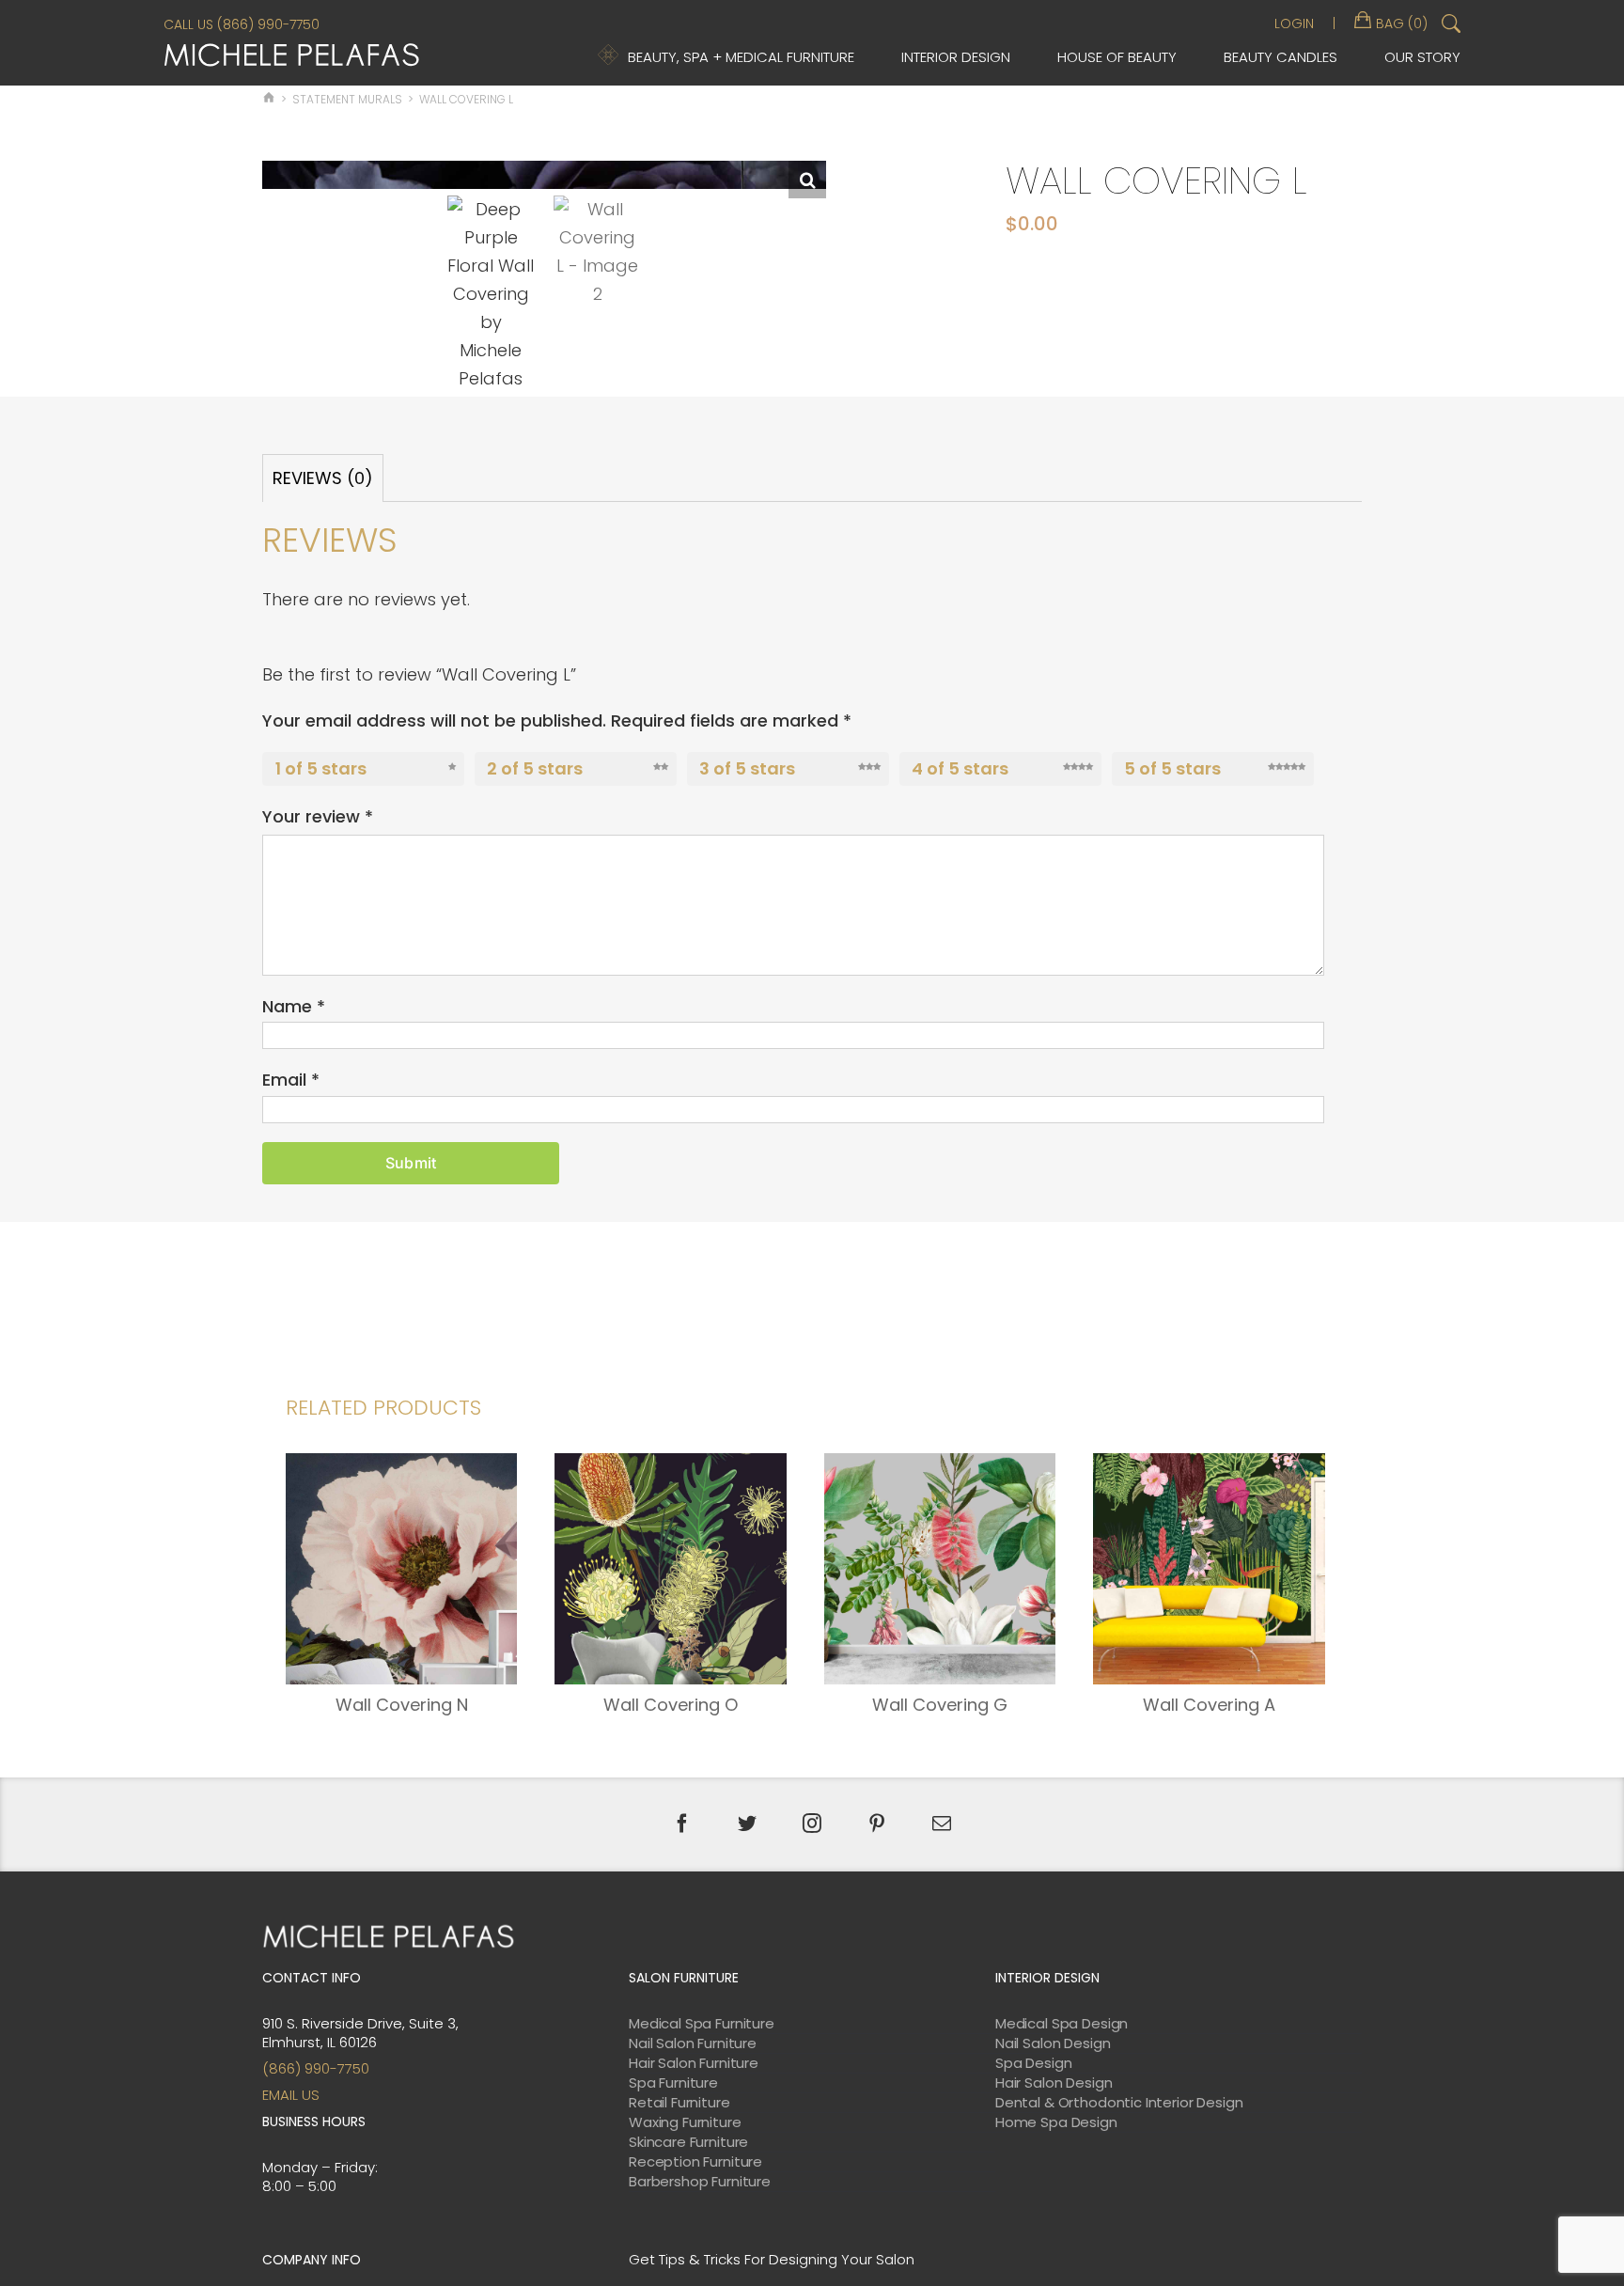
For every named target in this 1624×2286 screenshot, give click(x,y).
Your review (318, 816)
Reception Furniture (695, 2162)
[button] (807, 180)
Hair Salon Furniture (694, 2063)
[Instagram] (812, 1824)
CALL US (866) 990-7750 (242, 24)
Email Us (291, 2095)
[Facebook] (682, 1824)
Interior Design (956, 57)
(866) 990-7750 (316, 2068)
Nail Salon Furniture (693, 2043)
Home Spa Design (1056, 2122)
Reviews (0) (323, 478)
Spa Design (1034, 2063)
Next (813, 278)
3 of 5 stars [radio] (747, 768)
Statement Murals (347, 99)
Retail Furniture (679, 2103)
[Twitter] (747, 1824)
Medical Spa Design (1062, 2024)
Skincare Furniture (688, 2142)
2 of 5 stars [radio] (535, 768)
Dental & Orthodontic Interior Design (1119, 2103)
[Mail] (942, 1824)
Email (291, 1080)
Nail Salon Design (1053, 2043)
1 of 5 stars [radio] (321, 768)
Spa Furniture (673, 2083)
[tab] (323, 478)
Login (1294, 23)
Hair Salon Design (1054, 2083)
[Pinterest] (877, 1824)
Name (294, 1006)
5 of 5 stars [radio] (1172, 768)
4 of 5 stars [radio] (960, 768)
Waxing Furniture (685, 2122)
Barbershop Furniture (700, 2182)
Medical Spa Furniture (702, 2024)
